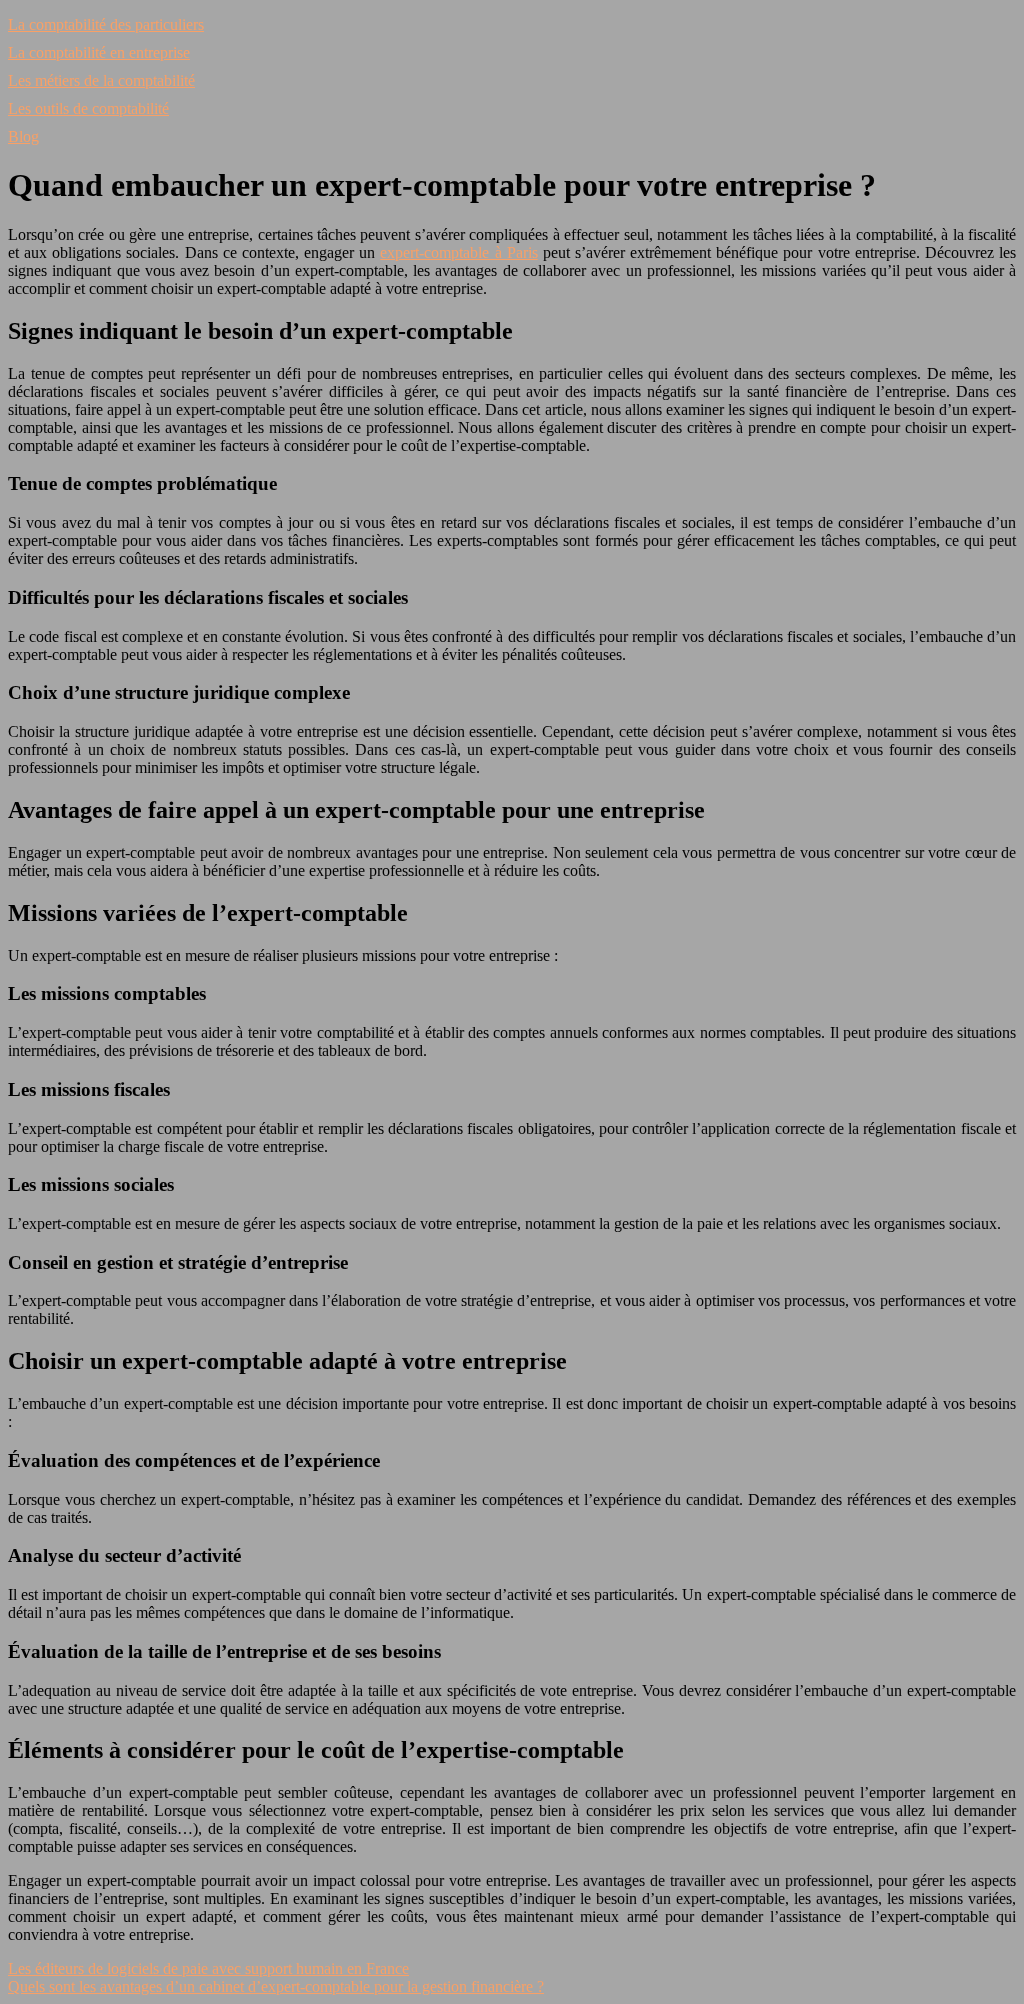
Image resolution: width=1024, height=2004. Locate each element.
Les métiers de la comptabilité (101, 80)
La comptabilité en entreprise (99, 52)
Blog (23, 136)
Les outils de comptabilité (88, 108)
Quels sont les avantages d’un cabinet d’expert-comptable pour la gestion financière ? (276, 1986)
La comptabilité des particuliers (106, 24)
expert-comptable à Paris (458, 252)
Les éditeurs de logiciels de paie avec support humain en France (208, 1968)
